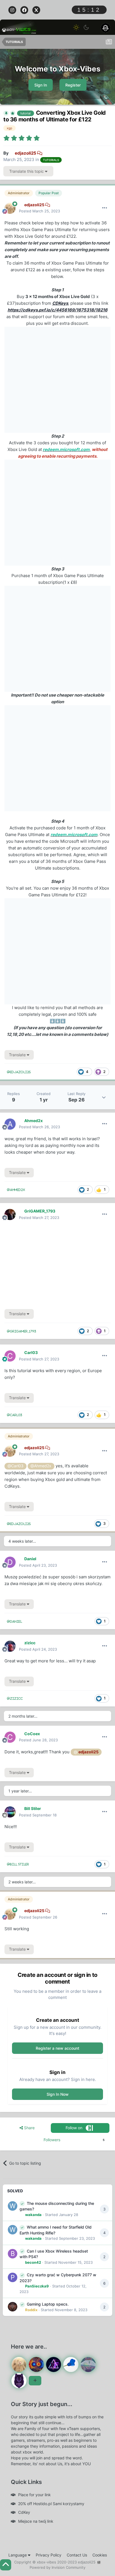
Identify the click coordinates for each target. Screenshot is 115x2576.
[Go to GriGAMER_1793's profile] (10, 1214)
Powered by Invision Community (57, 2567)
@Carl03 (15, 1466)
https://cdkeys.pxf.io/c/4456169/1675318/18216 (57, 310)
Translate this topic (27, 171)
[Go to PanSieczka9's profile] (13, 2277)
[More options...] (105, 208)
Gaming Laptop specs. (48, 2304)
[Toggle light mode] (76, 27)
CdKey (24, 2512)
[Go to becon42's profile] (13, 2254)
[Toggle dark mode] (86, 27)
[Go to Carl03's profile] (10, 1356)
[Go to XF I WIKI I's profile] (54, 2364)
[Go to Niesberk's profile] (71, 2364)
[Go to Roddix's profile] (13, 2307)
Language (18, 2555)
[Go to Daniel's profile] (10, 1562)
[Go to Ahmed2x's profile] (10, 1124)
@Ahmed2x (41, 1466)
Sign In (41, 85)
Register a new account (57, 2048)
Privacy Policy (49, 2555)
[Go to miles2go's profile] (36, 2364)
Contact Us (77, 2555)
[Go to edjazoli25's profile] (10, 208)
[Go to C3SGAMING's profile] (88, 2364)
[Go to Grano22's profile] (19, 2381)
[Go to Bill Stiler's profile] (10, 1812)
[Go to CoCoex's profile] (10, 1737)
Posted (39, 211)
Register (73, 85)
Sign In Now (58, 2094)
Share (29, 2128)
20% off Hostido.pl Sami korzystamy (51, 2504)
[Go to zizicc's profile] (10, 1646)
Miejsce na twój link (36, 2521)
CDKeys (60, 303)
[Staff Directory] (35, 2381)
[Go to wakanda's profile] (13, 2206)
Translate (18, 1055)
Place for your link (34, 2495)
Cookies (100, 2555)
